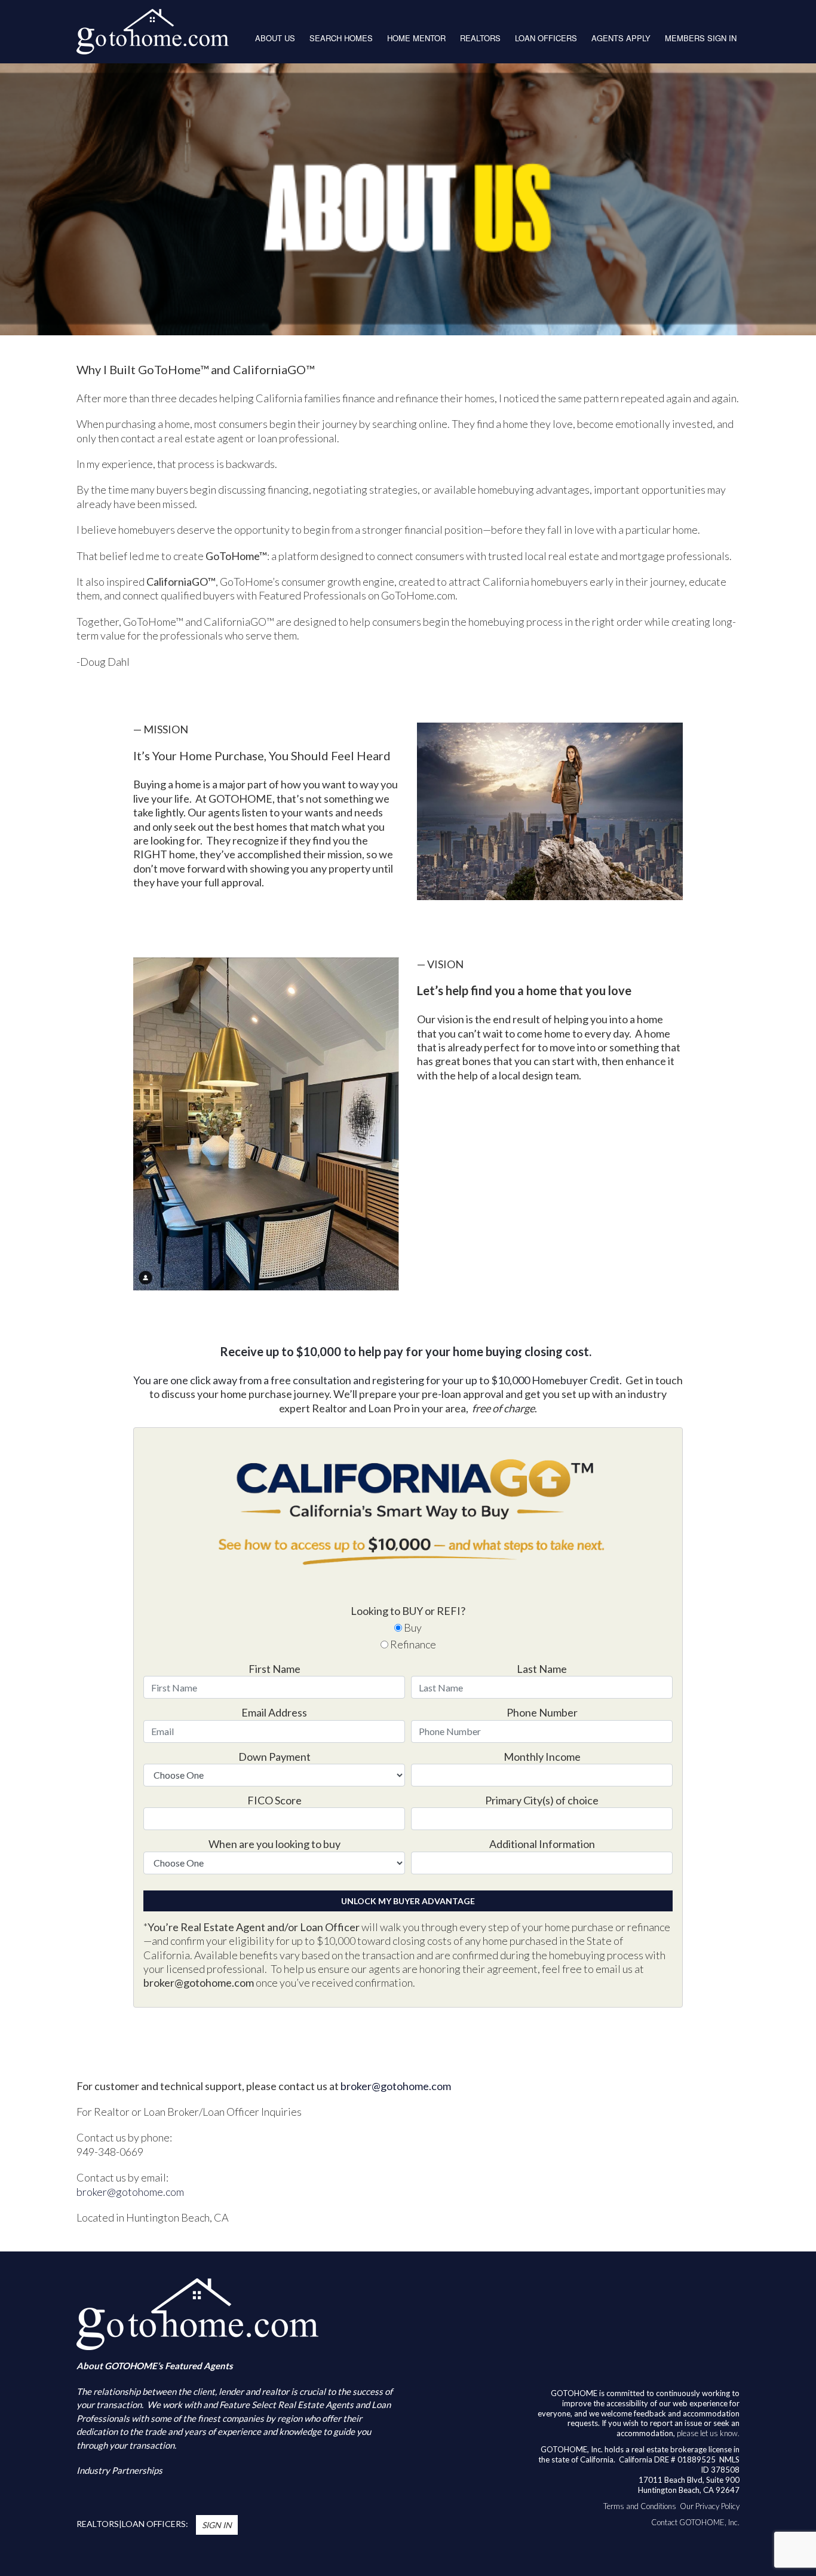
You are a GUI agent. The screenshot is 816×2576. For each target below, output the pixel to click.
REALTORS (480, 38)
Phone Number (542, 1712)
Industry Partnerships (119, 2470)
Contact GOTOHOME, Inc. (695, 2522)
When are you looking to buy (274, 1844)
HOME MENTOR (416, 38)
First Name (274, 1669)
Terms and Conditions (640, 2506)
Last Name (542, 1669)
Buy (412, 1627)
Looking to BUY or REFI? (408, 1611)
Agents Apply (621, 38)
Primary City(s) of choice (542, 1800)
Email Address (274, 1712)
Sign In (217, 2525)
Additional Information (542, 1844)
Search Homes (341, 38)
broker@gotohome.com (396, 2086)
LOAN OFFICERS (546, 38)
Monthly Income (542, 1757)
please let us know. (708, 2433)
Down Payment (274, 1757)
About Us (275, 38)
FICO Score (274, 1800)
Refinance (412, 1644)
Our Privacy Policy (710, 2506)
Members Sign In (701, 38)
